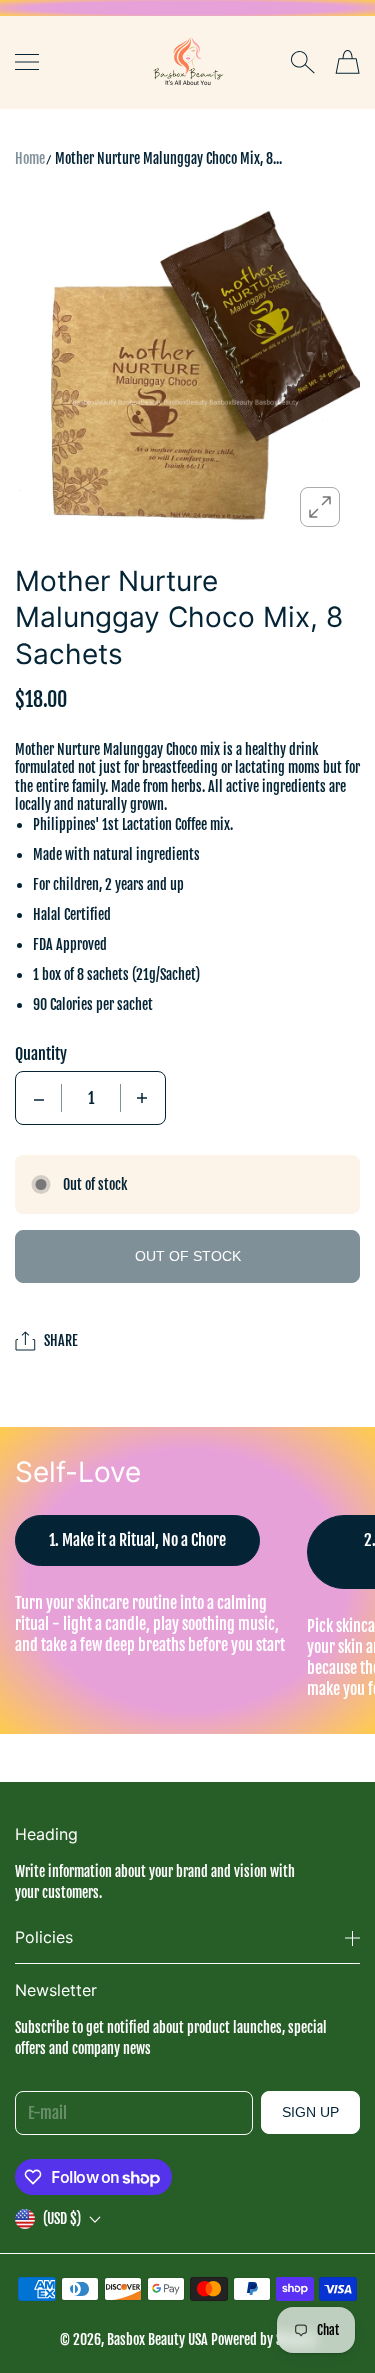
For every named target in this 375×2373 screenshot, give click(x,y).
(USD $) (62, 2218)
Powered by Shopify (263, 2339)
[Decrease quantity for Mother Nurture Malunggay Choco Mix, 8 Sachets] (39, 1098)
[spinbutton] (91, 1098)
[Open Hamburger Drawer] (27, 62)
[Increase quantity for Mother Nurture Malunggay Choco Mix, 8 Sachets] (142, 1098)
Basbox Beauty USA (157, 2339)
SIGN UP (310, 2112)
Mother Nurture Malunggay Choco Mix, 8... (168, 158)
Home (30, 158)
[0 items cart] (347, 62)
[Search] (302, 62)
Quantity (41, 1054)
